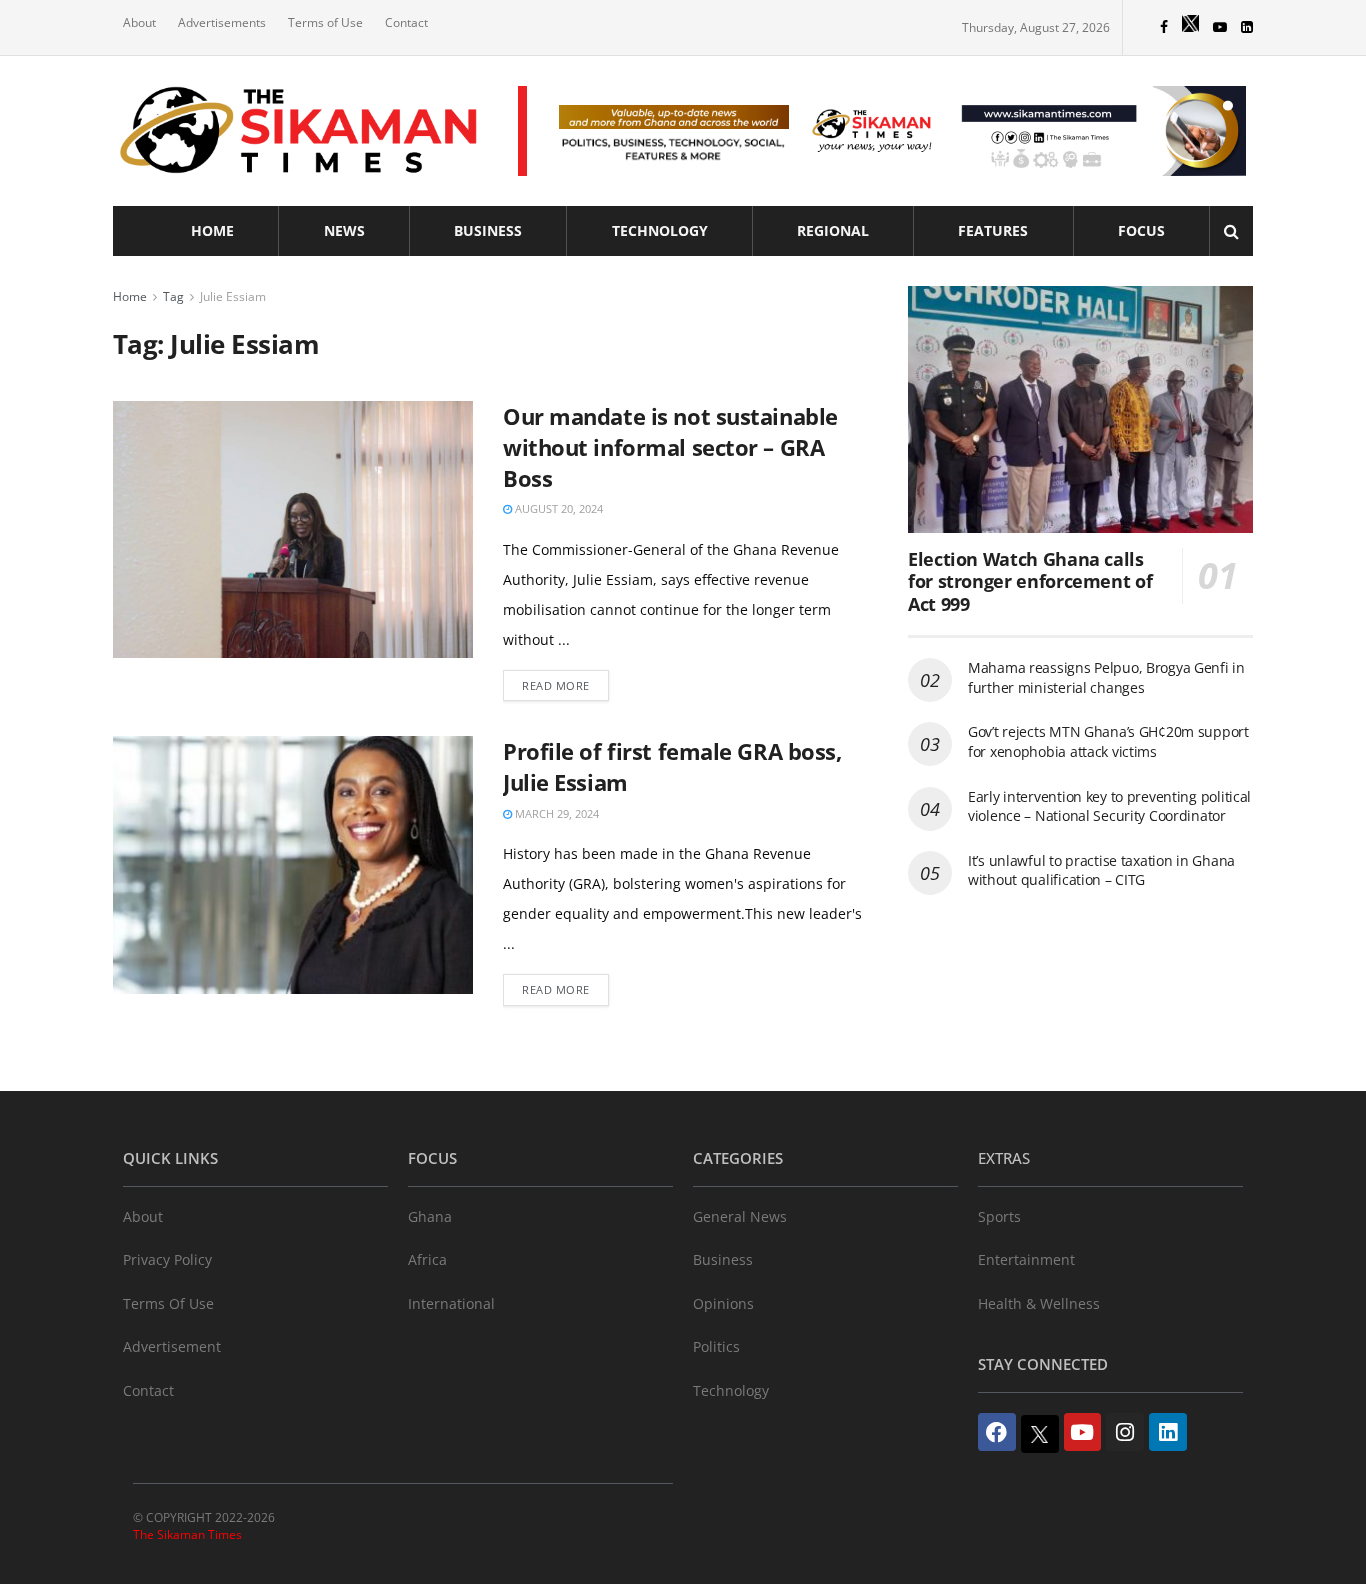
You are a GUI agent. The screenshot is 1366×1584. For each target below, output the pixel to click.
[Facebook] (997, 1432)
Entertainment (1026, 1259)
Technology (660, 230)
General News (740, 1216)
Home (212, 230)
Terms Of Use (168, 1303)
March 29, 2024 (555, 813)
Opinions (723, 1303)
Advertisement (172, 1346)
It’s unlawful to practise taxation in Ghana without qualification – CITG (1101, 870)
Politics (716, 1346)
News (344, 230)
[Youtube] (1083, 1432)
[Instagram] (1125, 1432)
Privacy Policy (167, 1259)
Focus (1141, 230)
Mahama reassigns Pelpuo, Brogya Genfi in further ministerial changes (1106, 677)
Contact (406, 22)
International (451, 1303)
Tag (173, 296)
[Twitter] (1040, 1434)
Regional (833, 230)
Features (993, 230)
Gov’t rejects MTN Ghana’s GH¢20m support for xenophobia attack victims (1108, 741)
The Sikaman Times (187, 1534)
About (139, 22)
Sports (999, 1216)
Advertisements (222, 22)
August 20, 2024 (557, 508)
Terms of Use (325, 22)
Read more (556, 685)
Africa (427, 1259)
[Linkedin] (1168, 1432)
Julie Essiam (233, 296)
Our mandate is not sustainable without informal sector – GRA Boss (670, 447)
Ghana (430, 1216)
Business (488, 230)
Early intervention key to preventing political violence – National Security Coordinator (1109, 806)
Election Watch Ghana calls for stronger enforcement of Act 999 (1030, 581)
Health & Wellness (1039, 1303)
